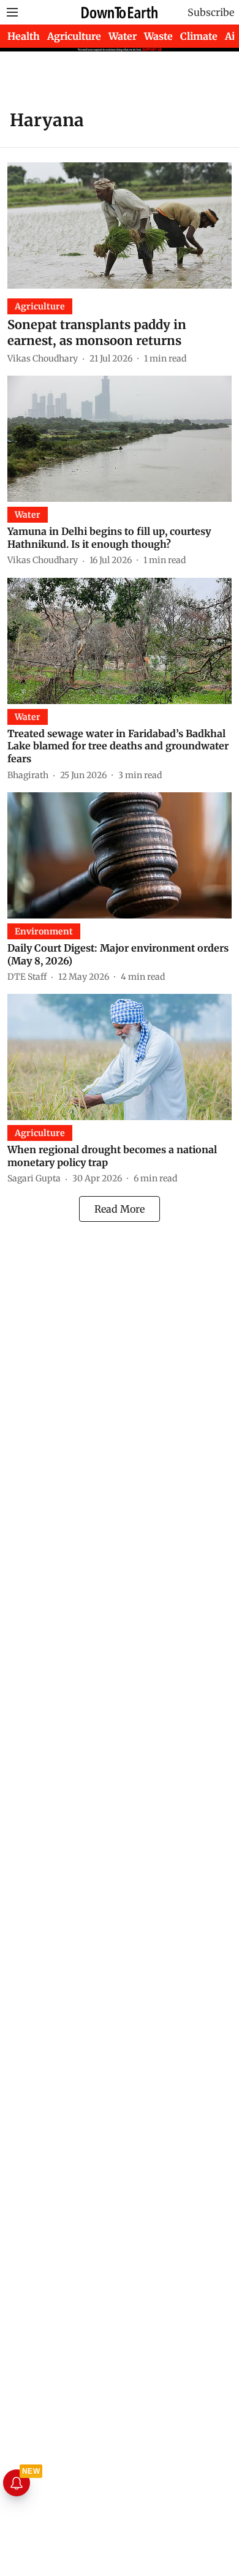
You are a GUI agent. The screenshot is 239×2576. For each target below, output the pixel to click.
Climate (199, 36)
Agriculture (74, 36)
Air (232, 36)
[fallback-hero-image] (120, 225)
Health (24, 36)
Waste (158, 36)
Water (123, 36)
